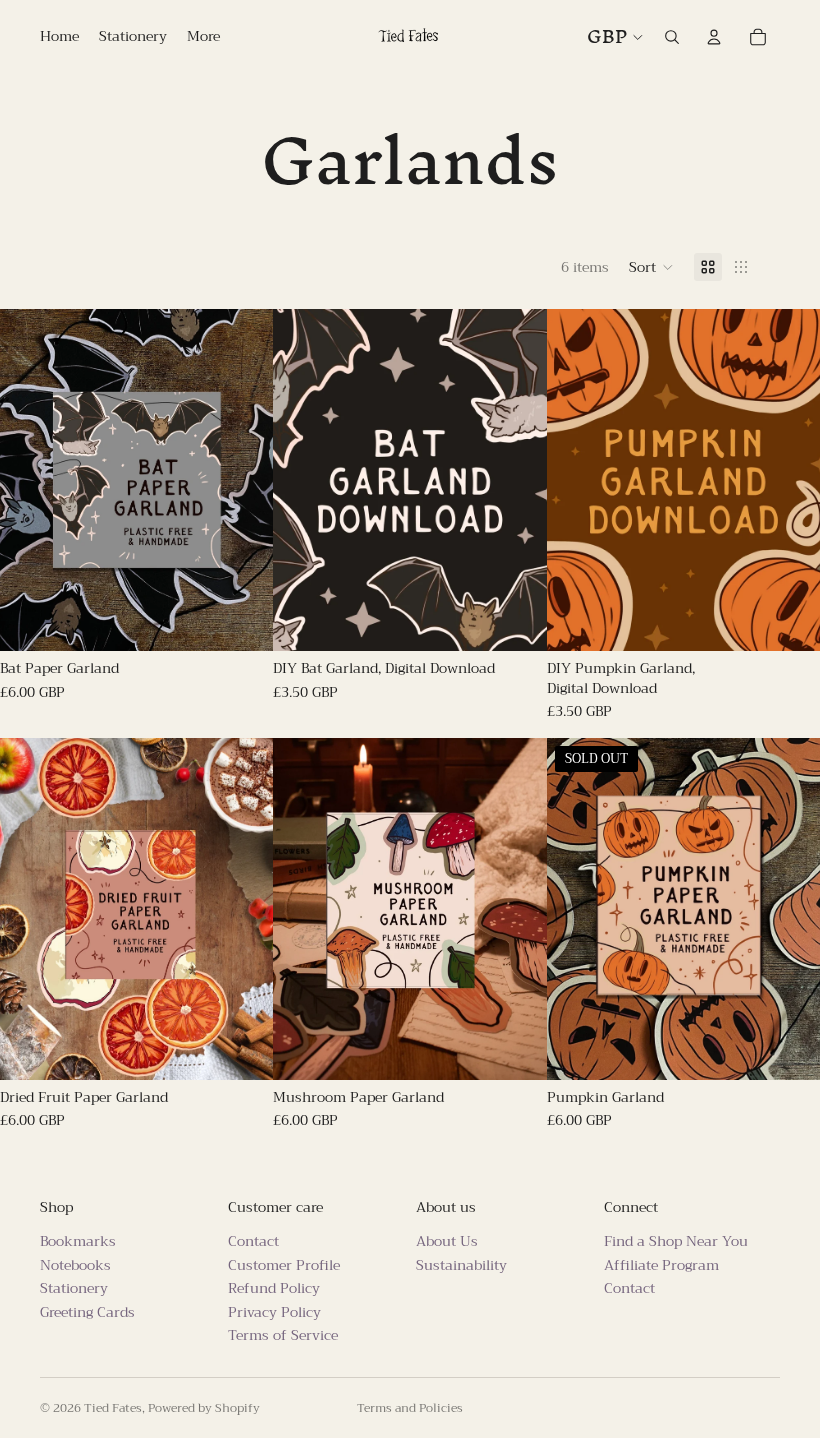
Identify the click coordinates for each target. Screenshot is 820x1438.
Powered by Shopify (204, 1408)
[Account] (714, 37)
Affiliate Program (661, 1265)
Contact (253, 1241)
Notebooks (75, 1265)
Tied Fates (113, 1408)
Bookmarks (78, 1241)
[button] (651, 267)
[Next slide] (243, 480)
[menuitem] (203, 37)
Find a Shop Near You (676, 1241)
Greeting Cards (87, 1312)
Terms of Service (283, 1335)
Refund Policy (274, 1288)
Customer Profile (284, 1265)
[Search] (672, 37)
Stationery (74, 1288)
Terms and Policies (410, 1408)
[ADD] (243, 620)
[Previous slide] (30, 480)
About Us (447, 1241)
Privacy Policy (274, 1312)
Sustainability (461, 1265)
